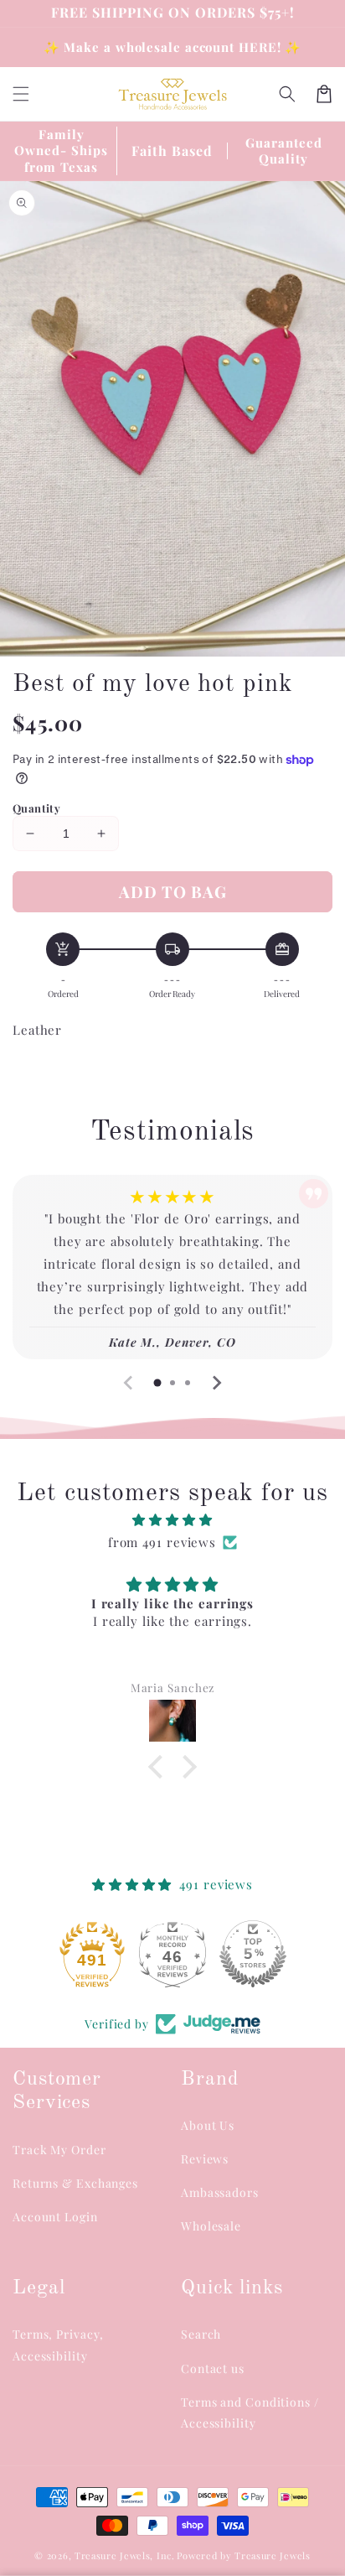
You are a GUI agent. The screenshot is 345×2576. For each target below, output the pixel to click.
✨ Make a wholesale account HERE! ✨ (173, 47)
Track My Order (59, 2150)
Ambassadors (220, 2192)
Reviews (205, 2159)
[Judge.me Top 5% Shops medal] (172, 1954)
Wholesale (211, 2226)
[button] (287, 94)
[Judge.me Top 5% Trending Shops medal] (253, 1954)
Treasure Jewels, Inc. (125, 2555)
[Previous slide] (129, 1383)
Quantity (36, 808)
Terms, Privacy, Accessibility (58, 2345)
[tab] (157, 1383)
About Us (208, 2125)
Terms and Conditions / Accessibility (250, 2412)
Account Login (55, 2217)
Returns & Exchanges (75, 2183)
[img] (172, 1520)
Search (201, 2334)
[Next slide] (216, 1383)
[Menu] (21, 94)
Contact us (213, 2368)
